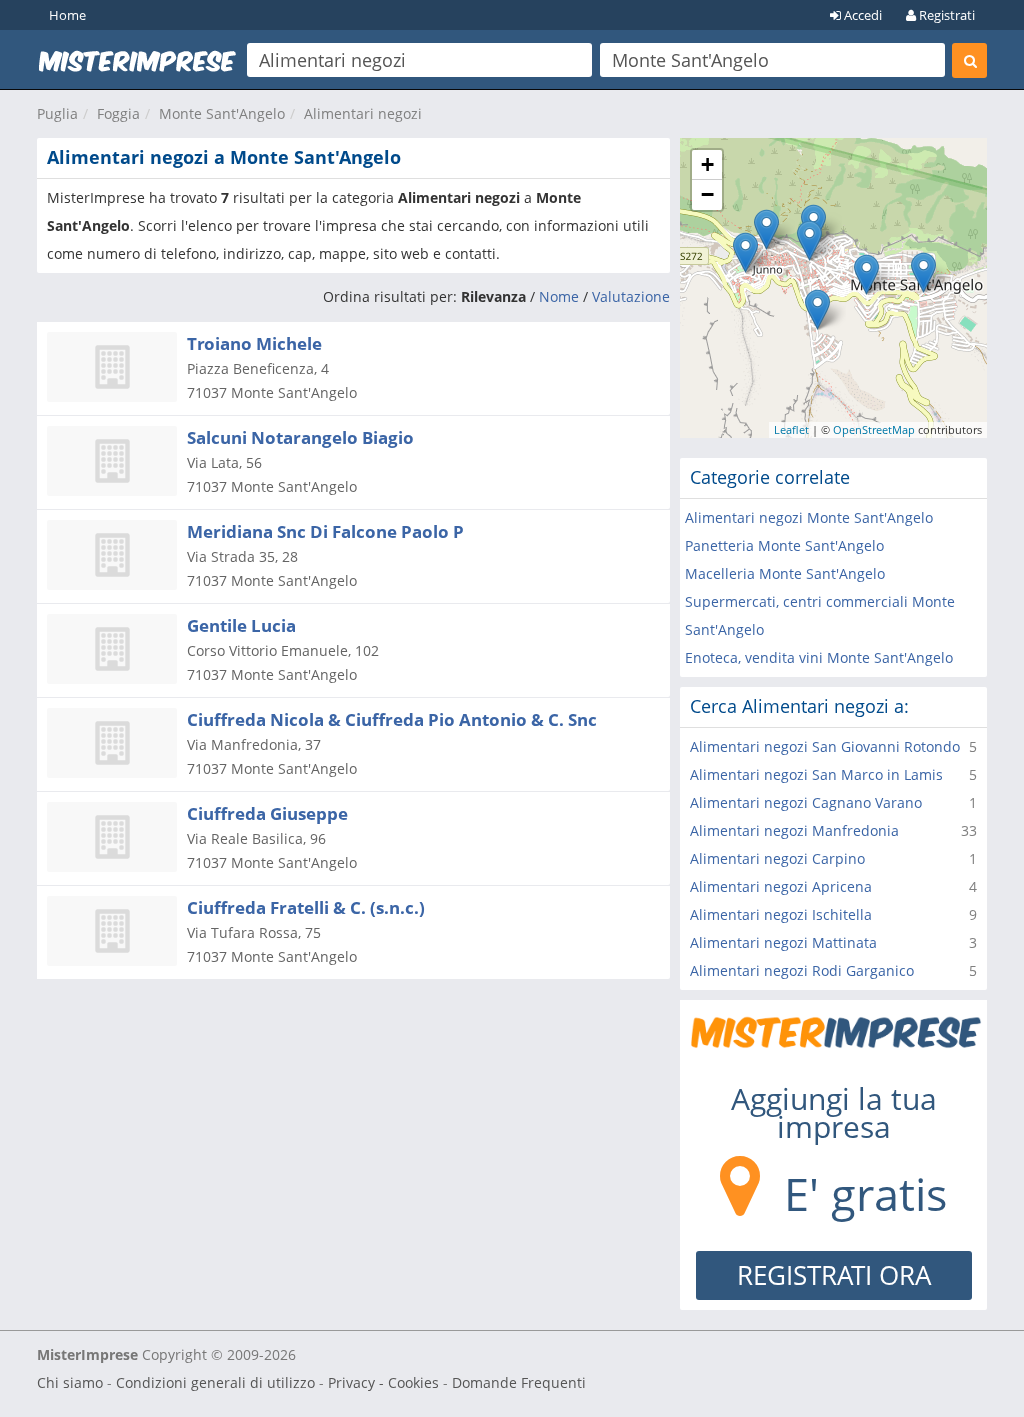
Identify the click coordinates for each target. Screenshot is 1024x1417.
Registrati (945, 15)
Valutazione (631, 296)
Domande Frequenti (519, 1382)
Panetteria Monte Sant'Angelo (784, 545)
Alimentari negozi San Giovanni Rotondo (825, 746)
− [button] (707, 194)
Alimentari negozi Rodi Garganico (802, 970)
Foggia (118, 113)
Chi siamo (70, 1382)
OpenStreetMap (874, 429)
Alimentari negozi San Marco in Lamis (816, 774)
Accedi (861, 15)
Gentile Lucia (241, 625)
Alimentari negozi (363, 113)
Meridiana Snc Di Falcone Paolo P (325, 531)
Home (67, 15)
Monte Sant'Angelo (222, 113)
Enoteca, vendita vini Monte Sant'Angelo (819, 657)
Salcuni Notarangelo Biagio (300, 437)
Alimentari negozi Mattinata (783, 942)
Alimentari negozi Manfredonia (794, 830)
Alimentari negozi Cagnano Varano (806, 802)
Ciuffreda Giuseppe (267, 813)
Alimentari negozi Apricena (781, 886)
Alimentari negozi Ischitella (781, 914)
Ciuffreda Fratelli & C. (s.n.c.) (306, 907)
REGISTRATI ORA (834, 1275)
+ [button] (707, 164)
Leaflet (791, 429)
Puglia (57, 113)
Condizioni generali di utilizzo (215, 1382)
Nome (559, 296)
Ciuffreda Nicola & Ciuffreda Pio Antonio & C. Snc (392, 719)
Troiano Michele (254, 343)
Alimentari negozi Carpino (777, 858)
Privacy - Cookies (383, 1382)
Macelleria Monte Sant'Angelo (785, 573)
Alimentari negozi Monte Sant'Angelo (809, 517)
